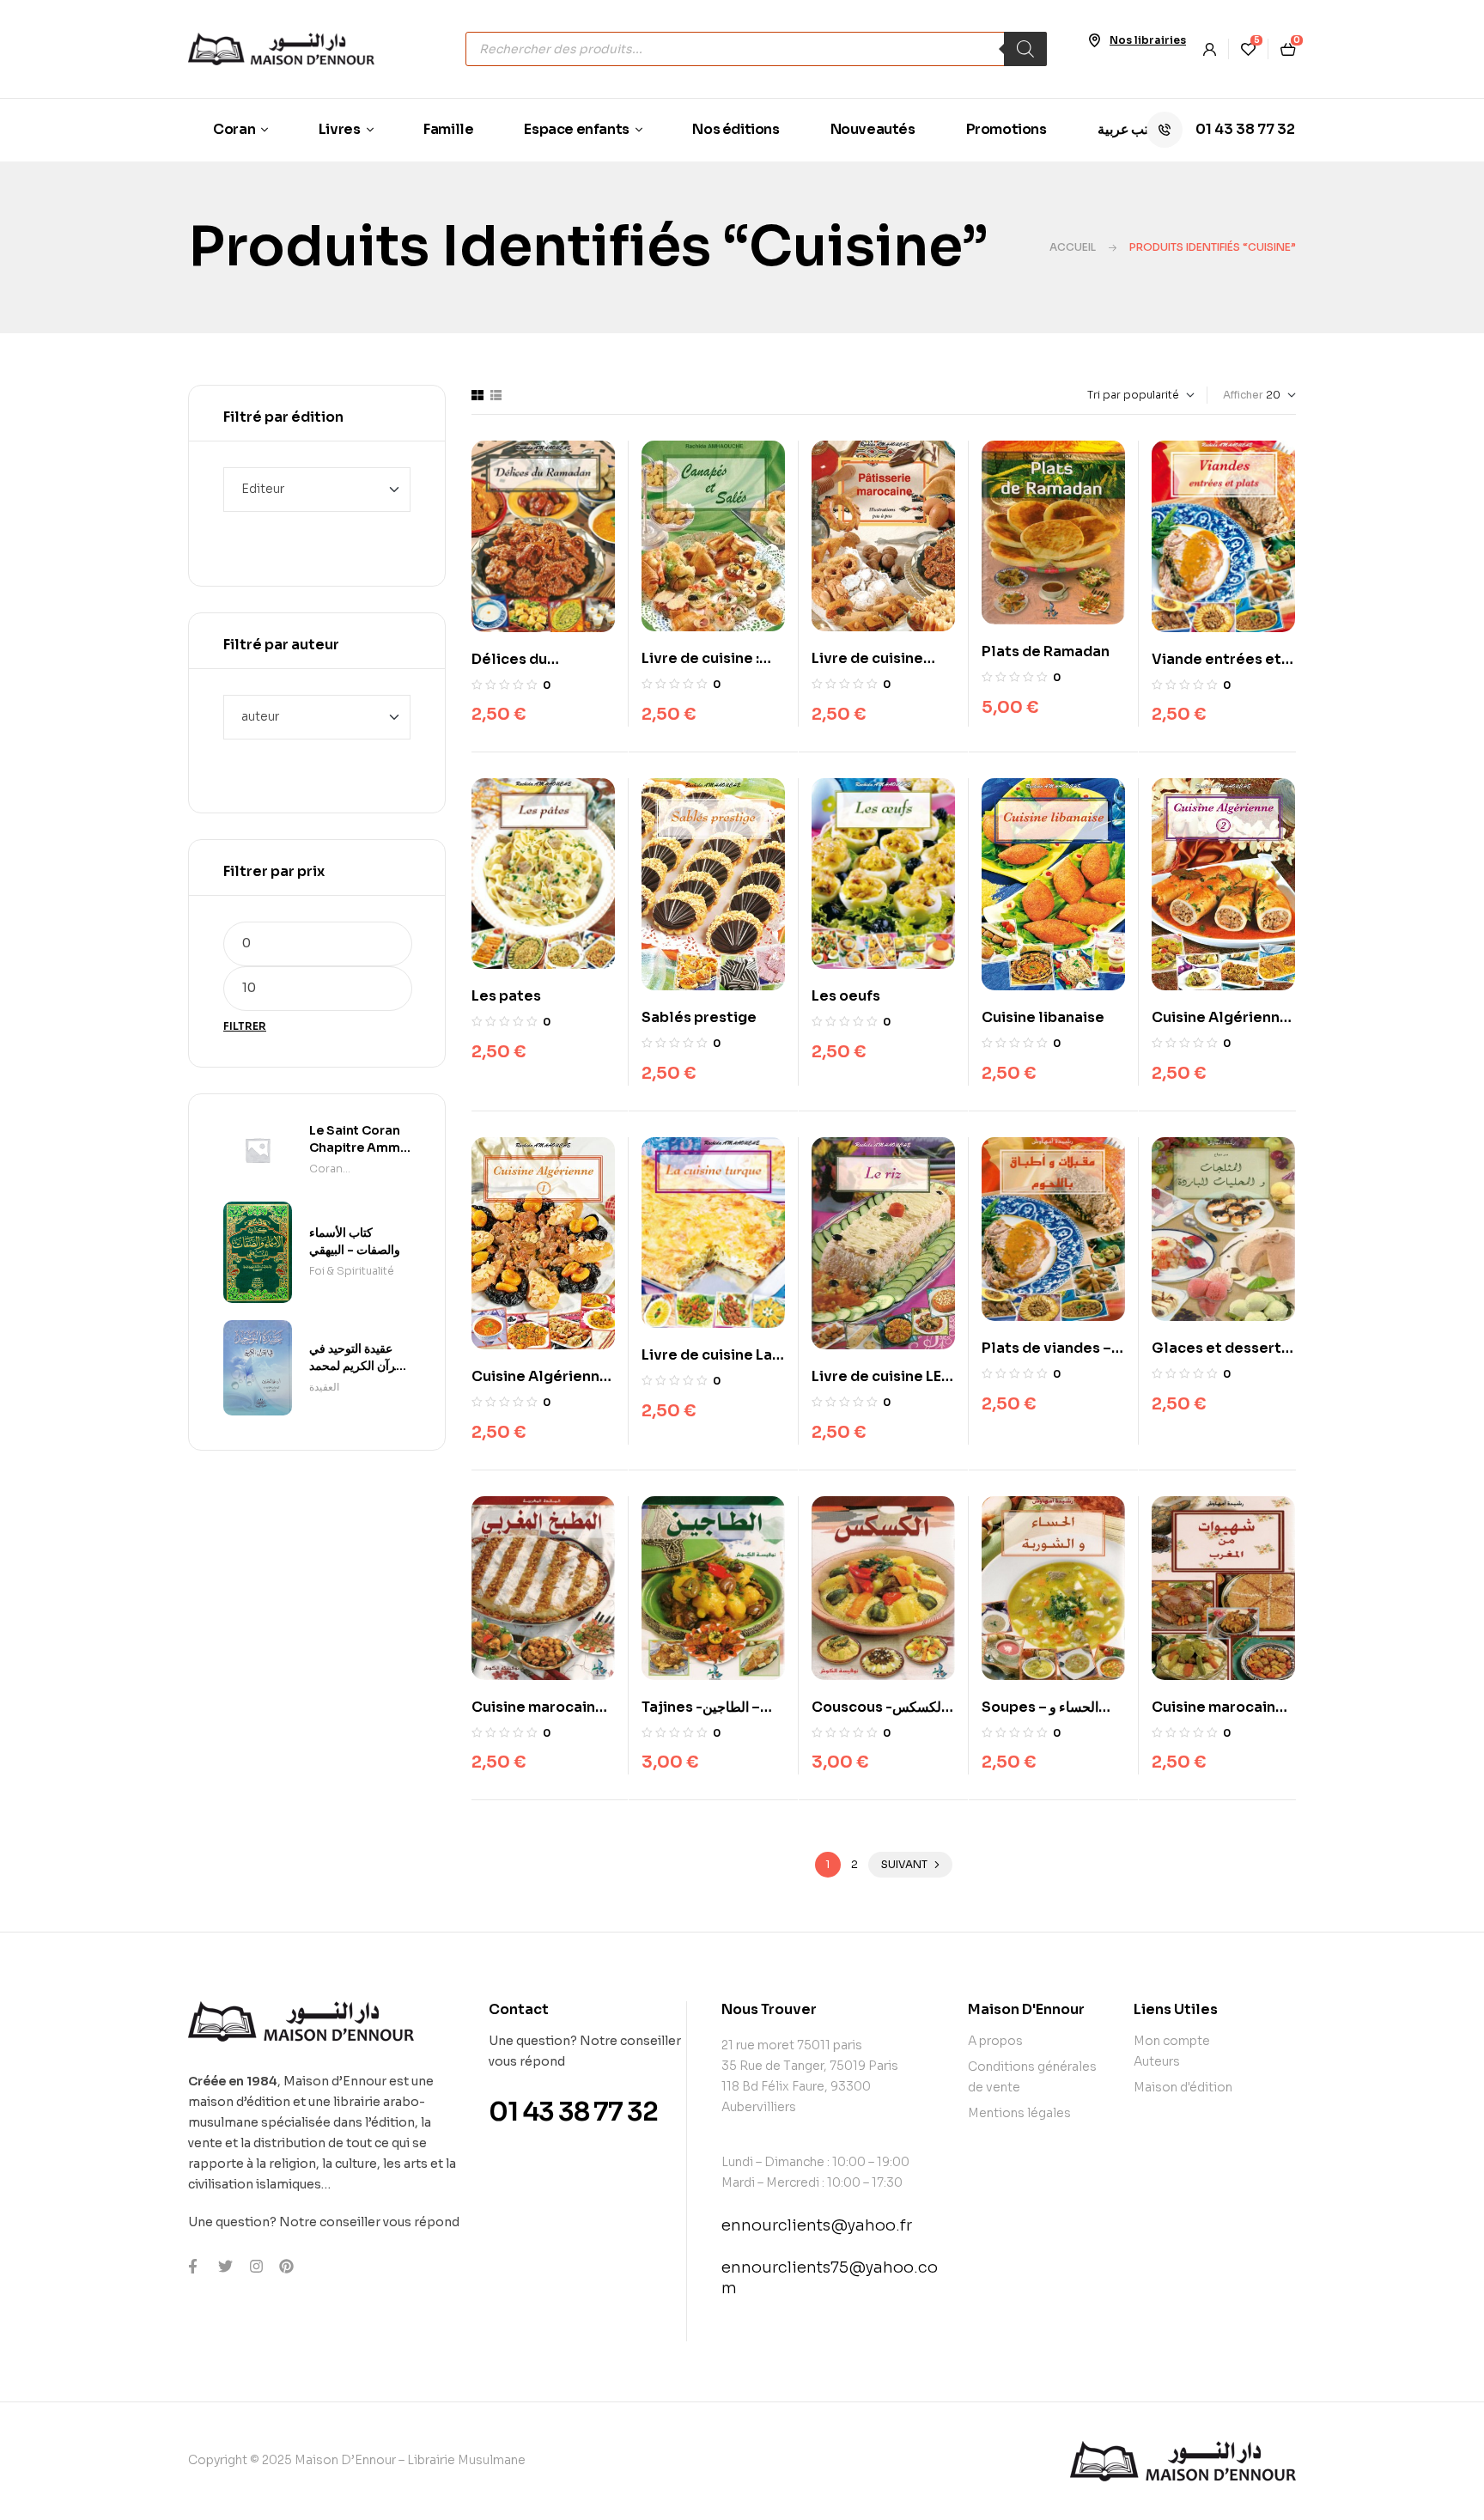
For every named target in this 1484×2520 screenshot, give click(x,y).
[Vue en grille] (477, 395)
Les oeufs (846, 996)
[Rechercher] (1025, 49)
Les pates (506, 996)
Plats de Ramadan (1046, 651)
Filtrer (245, 1026)
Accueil (1073, 247)
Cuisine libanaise (1043, 1017)
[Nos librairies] (1094, 40)
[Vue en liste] (496, 395)
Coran (326, 1169)
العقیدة (324, 1387)
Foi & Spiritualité (352, 1271)
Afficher (1243, 395)
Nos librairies (1148, 40)
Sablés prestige (699, 1017)
